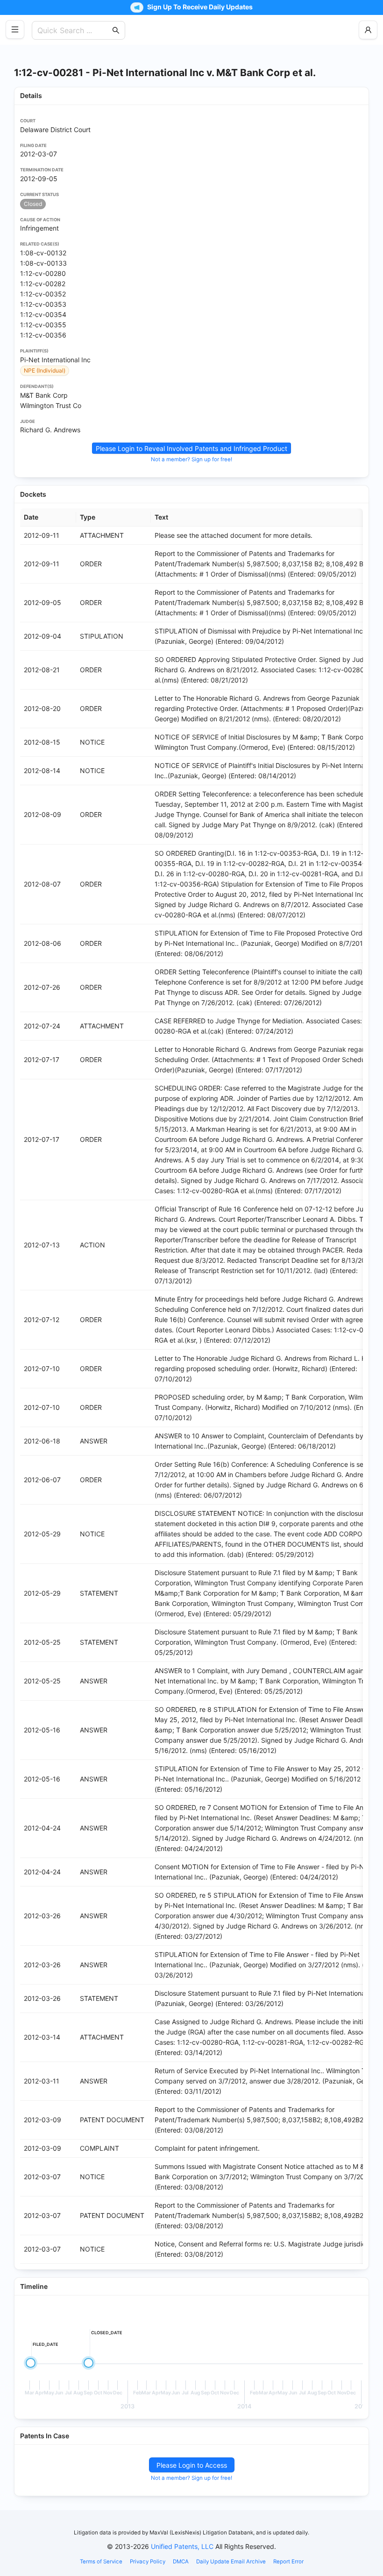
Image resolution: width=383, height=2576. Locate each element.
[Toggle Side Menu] (15, 29)
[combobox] (74, 30)
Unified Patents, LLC (182, 2546)
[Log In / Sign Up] (368, 30)
